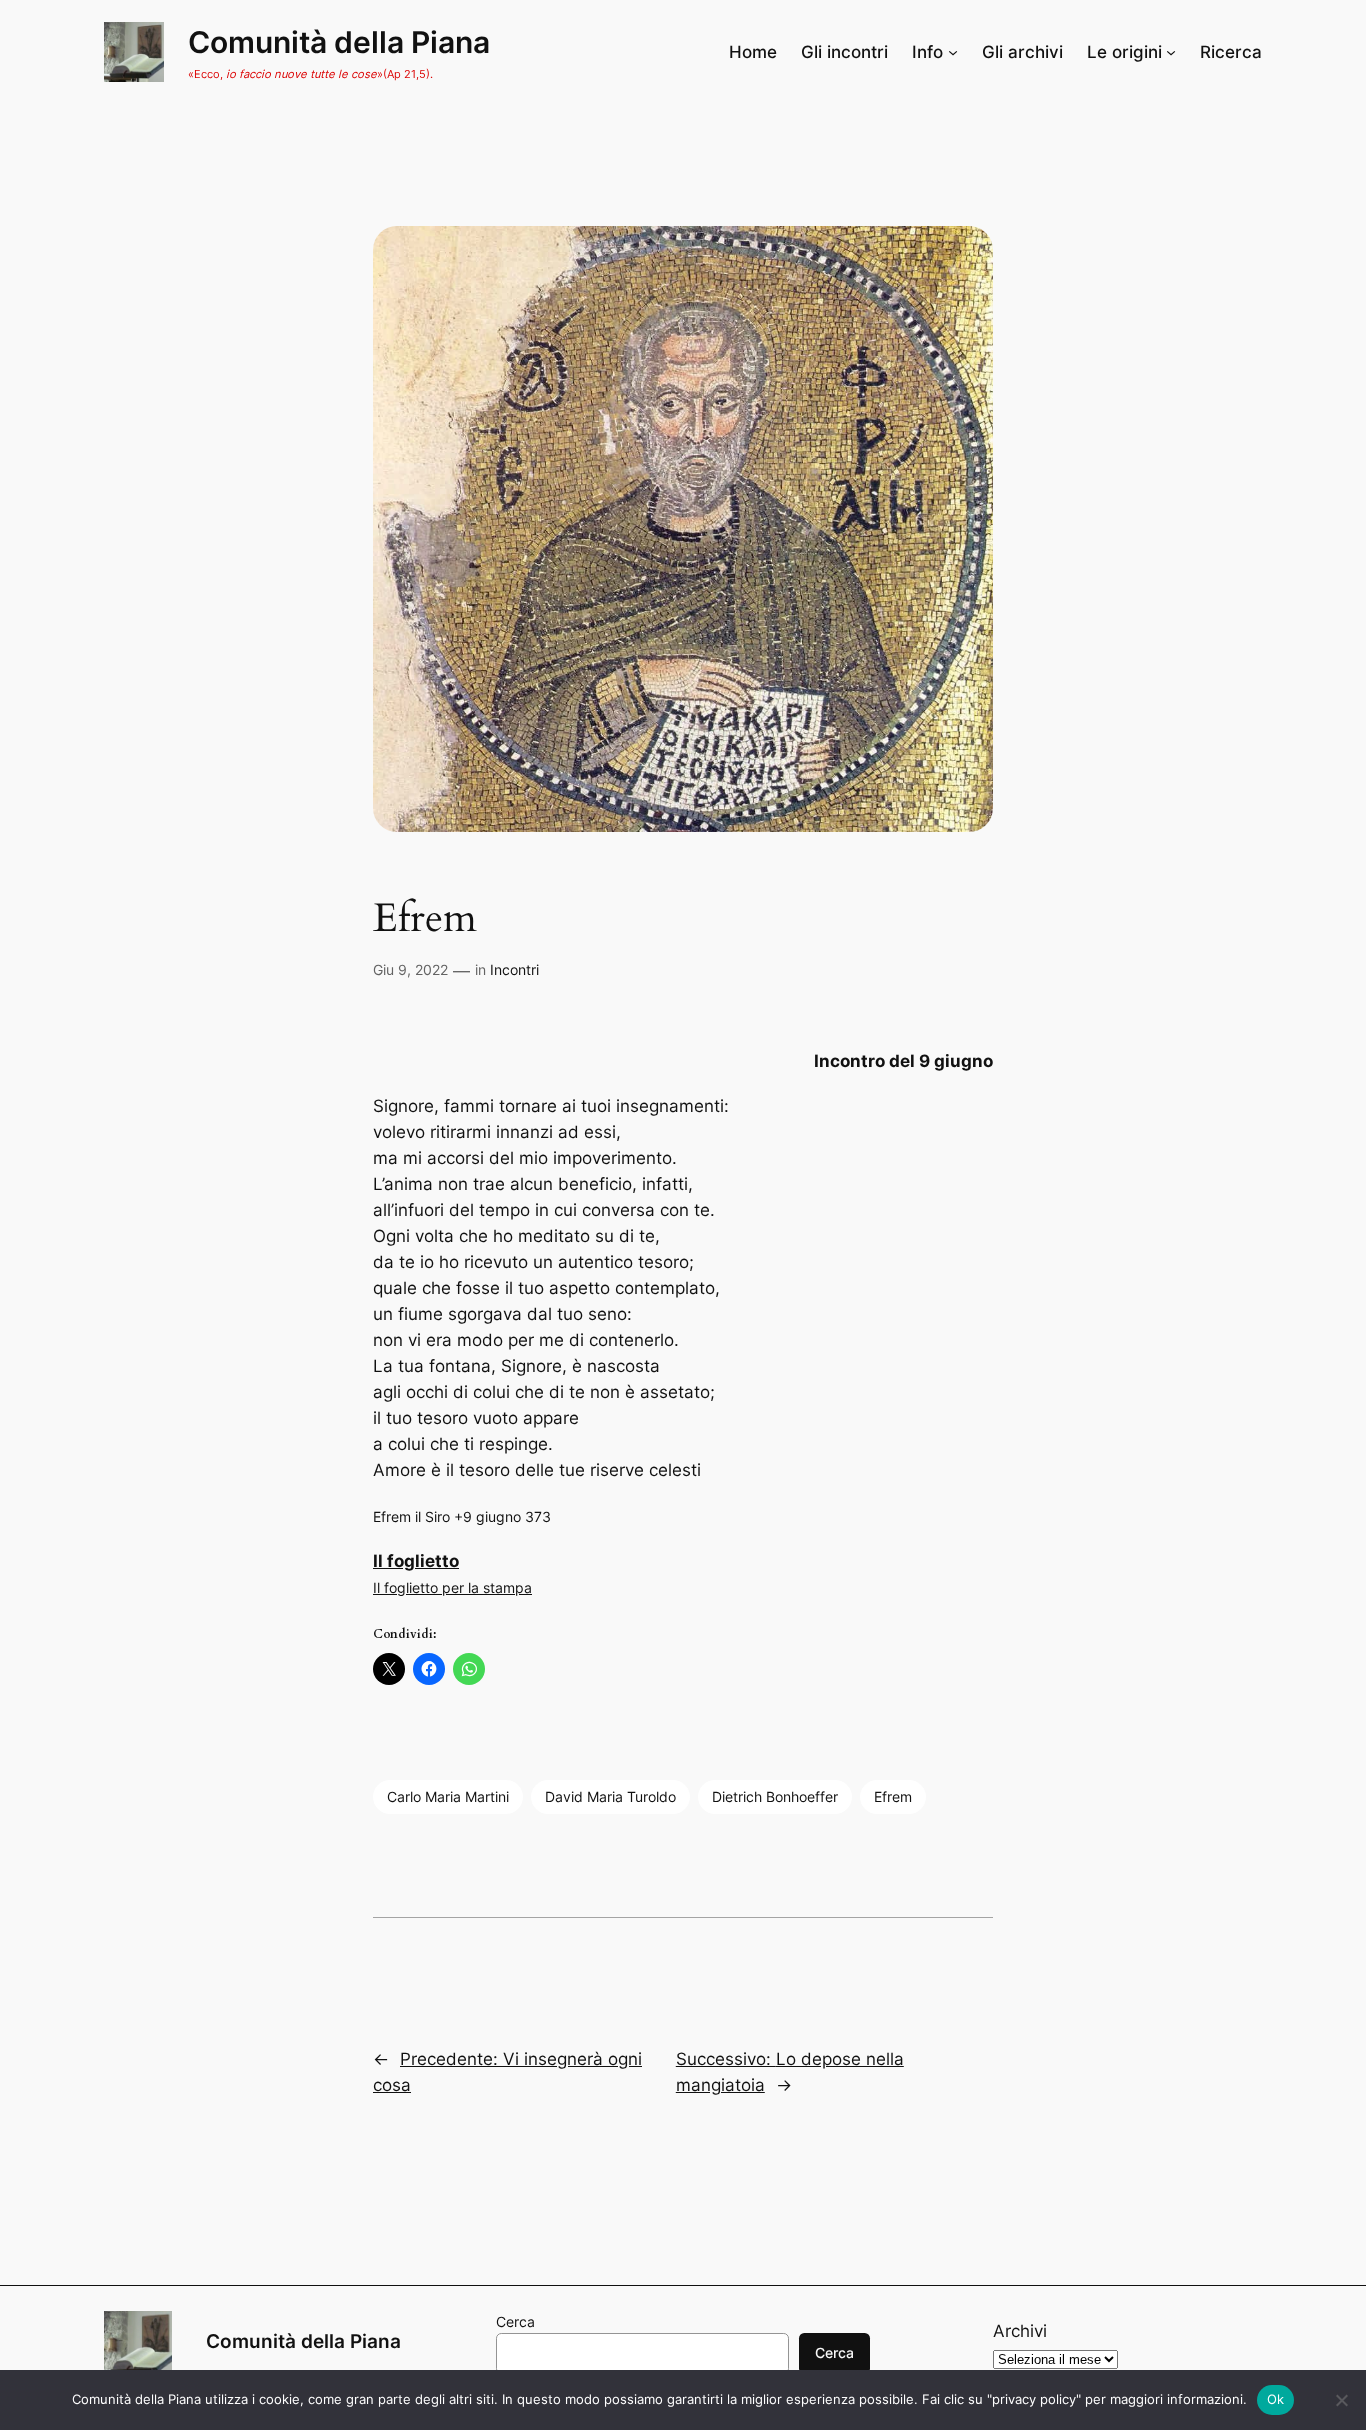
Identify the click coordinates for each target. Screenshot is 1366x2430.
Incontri (514, 969)
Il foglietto (416, 1561)
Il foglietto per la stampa (452, 1587)
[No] (1341, 2400)
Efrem (893, 1796)
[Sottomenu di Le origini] (1171, 52)
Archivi (1020, 2331)
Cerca (515, 2321)
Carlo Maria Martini (448, 1796)
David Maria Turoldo (610, 1796)
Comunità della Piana (339, 42)
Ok (1276, 2399)
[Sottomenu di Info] (953, 52)
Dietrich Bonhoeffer (775, 1796)
